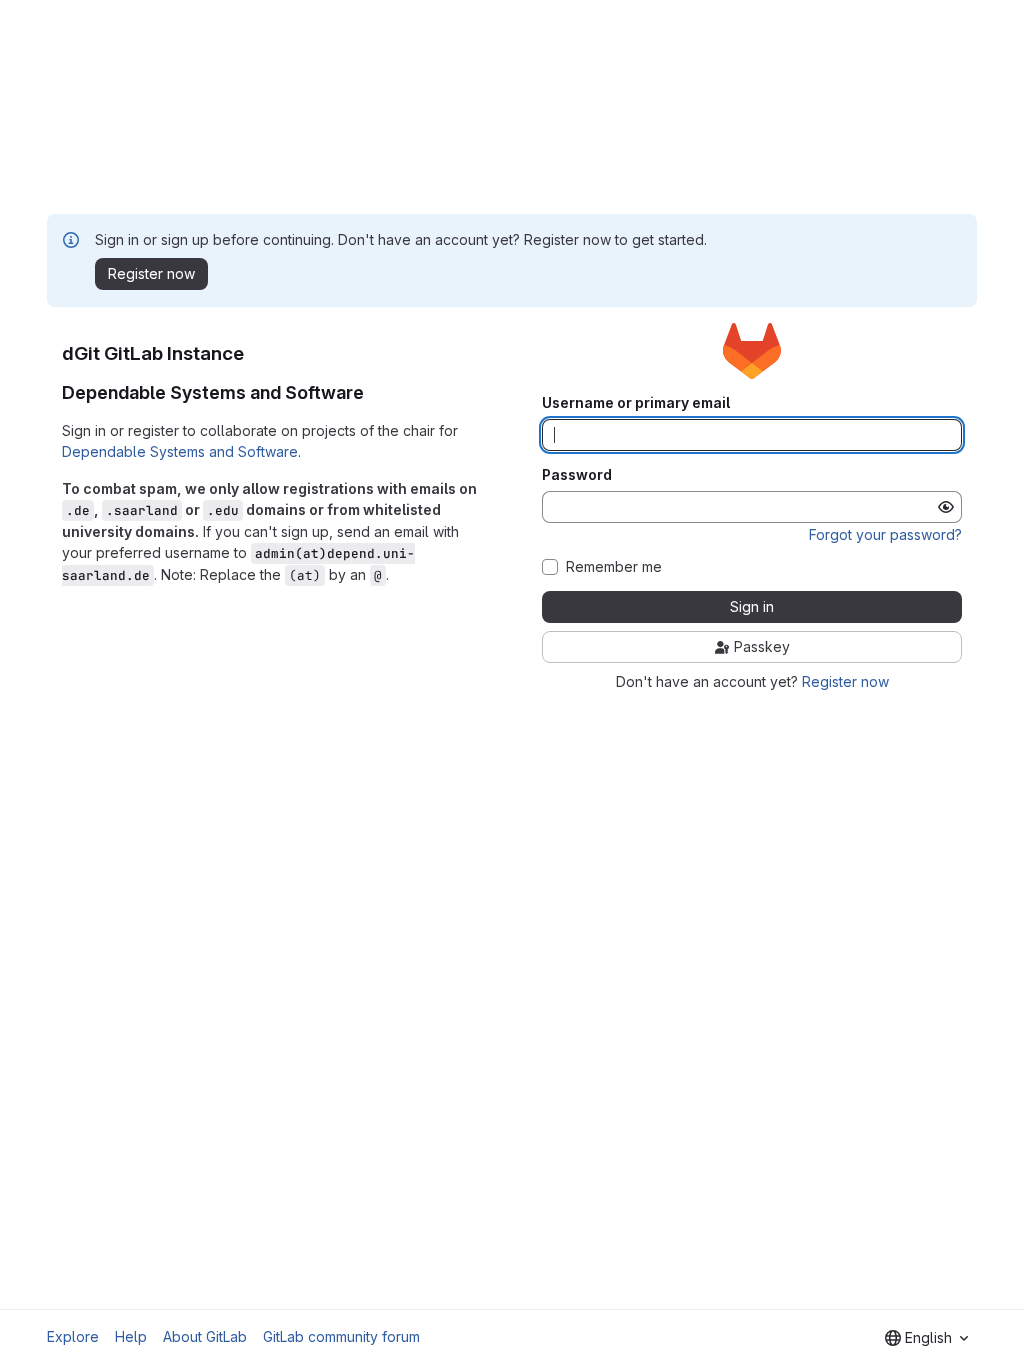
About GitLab (205, 1336)
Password (577, 475)
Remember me (614, 567)
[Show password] (946, 507)
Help (131, 1336)
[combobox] (926, 1338)
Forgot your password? (885, 534)
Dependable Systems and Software (180, 451)
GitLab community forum (341, 1336)
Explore (73, 1336)
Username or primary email (636, 403)
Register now (845, 681)
